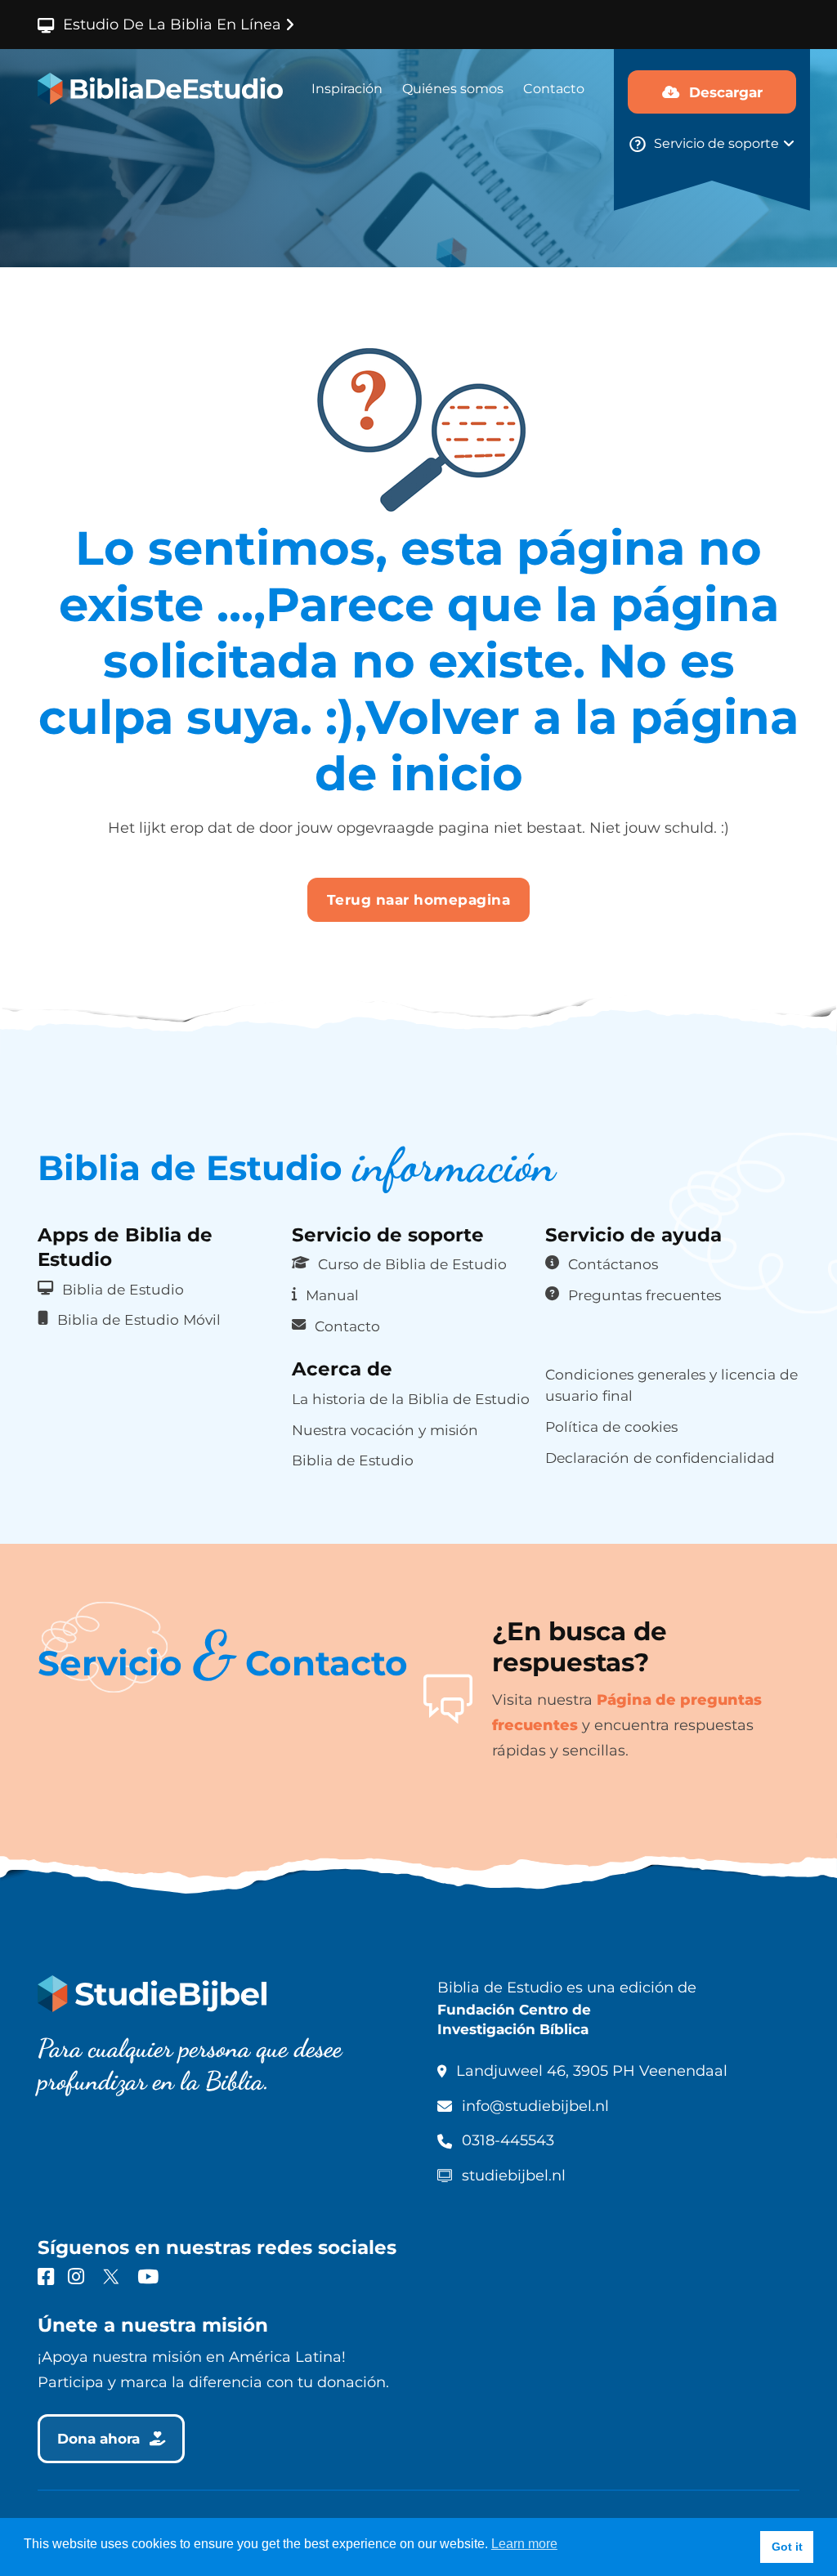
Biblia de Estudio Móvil (139, 1319)
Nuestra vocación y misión (385, 1430)
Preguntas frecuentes (645, 1295)
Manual (332, 1295)
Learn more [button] (524, 2544)
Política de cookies (611, 1427)
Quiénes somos (453, 89)
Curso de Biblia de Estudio (412, 1264)
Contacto (554, 89)
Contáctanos (613, 1264)
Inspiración (347, 89)
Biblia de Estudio (123, 1289)
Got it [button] (787, 2547)
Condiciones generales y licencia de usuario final (671, 1385)
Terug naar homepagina (419, 899)
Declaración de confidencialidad (660, 1458)
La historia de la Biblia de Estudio (411, 1399)
